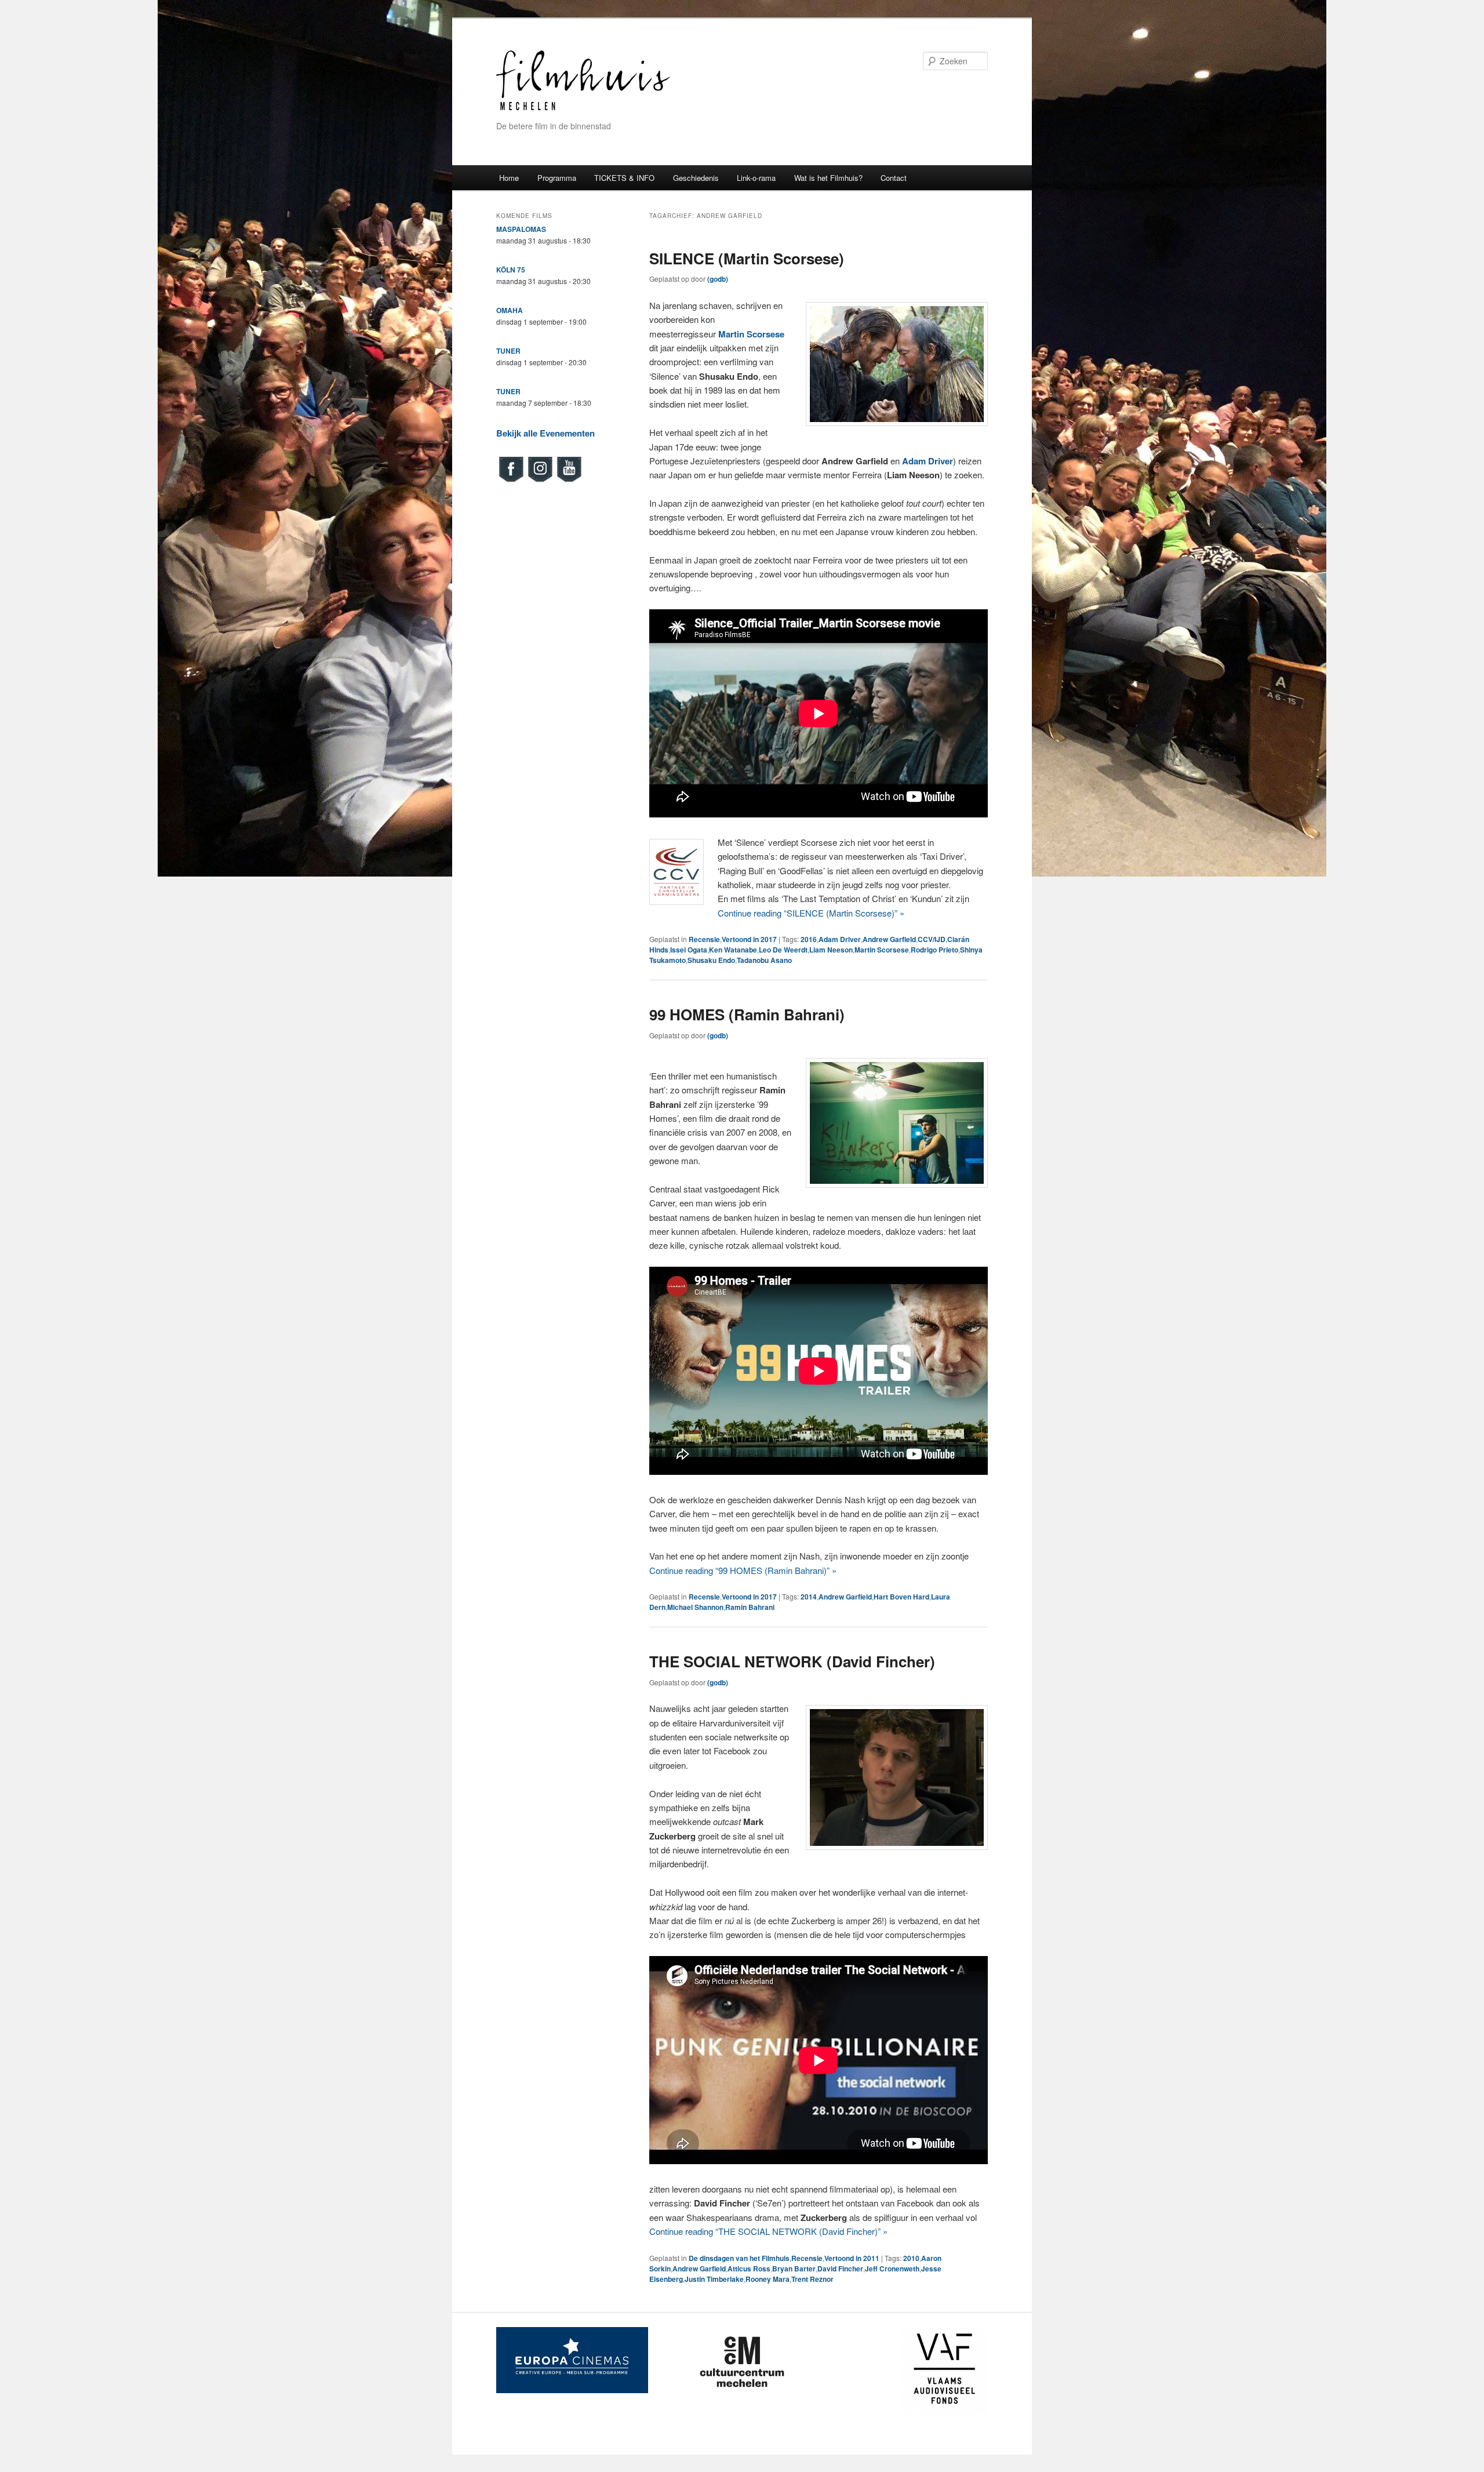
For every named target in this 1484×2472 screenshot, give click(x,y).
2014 (809, 1597)
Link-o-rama (756, 178)
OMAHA (510, 310)
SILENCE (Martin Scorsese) (747, 258)
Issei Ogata (689, 950)
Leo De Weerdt (783, 950)
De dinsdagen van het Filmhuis (739, 2258)
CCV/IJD (932, 939)
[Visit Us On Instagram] (540, 481)
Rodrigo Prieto (934, 950)
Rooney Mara (768, 2279)
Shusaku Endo (711, 960)
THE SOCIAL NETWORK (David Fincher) (792, 1661)
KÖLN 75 (511, 270)
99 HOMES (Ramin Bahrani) (747, 1014)
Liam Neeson (831, 950)
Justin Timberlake (714, 2279)
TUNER (508, 351)
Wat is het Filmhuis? (828, 178)
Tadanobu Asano (764, 960)
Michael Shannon (695, 1607)
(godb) (718, 279)
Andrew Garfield (889, 939)
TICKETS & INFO (624, 178)
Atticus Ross (749, 2269)
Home (509, 178)
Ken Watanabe (733, 950)
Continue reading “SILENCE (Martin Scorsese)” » (811, 913)
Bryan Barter (794, 2269)
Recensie (704, 939)
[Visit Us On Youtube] (569, 481)
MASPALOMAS (521, 229)
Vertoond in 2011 (852, 2258)
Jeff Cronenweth (892, 2269)
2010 (911, 2258)
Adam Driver (840, 939)
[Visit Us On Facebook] (511, 481)
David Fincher (840, 2269)
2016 (809, 939)
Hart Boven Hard (901, 1597)
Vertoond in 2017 (749, 939)
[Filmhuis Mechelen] (583, 109)
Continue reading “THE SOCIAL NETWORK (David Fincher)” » (768, 2231)
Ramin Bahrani (750, 1607)
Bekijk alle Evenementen (545, 433)
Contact (894, 178)
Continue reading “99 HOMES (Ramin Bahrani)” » (743, 1570)
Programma (557, 178)
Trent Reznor (812, 2279)
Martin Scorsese (882, 950)
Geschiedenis (696, 178)
